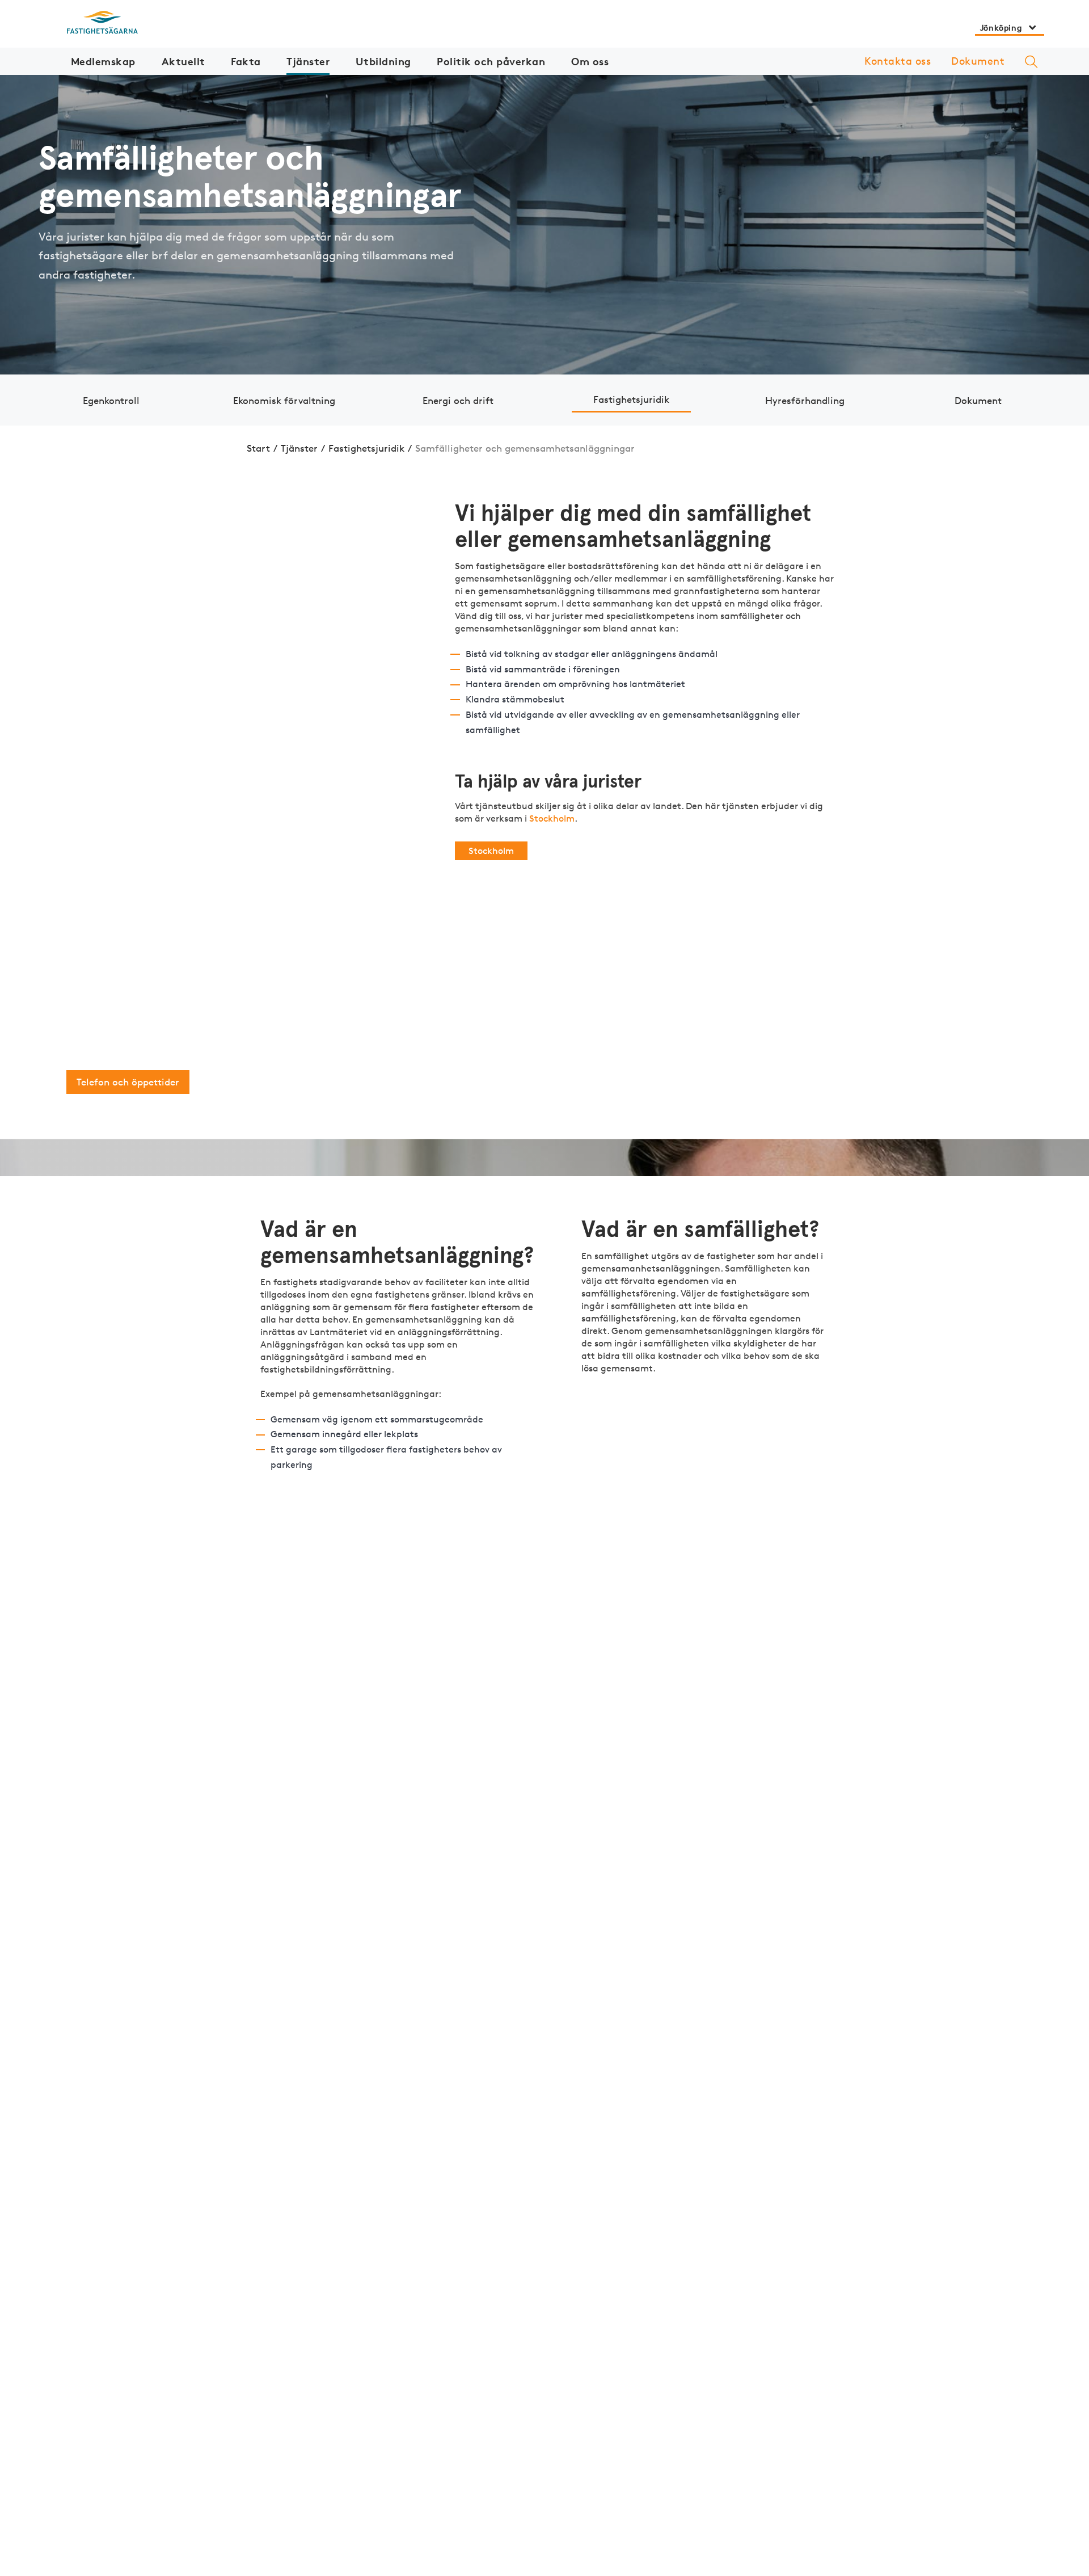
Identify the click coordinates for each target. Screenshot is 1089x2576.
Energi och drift (458, 400)
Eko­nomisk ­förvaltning (284, 400)
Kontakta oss (898, 61)
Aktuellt (183, 61)
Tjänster (308, 61)
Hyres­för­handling (805, 400)
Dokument (978, 61)
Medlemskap (103, 61)
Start (258, 448)
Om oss (590, 61)
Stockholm (552, 818)
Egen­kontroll (111, 400)
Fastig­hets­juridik (631, 399)
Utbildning (383, 61)
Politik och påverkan (491, 61)
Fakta (246, 61)
